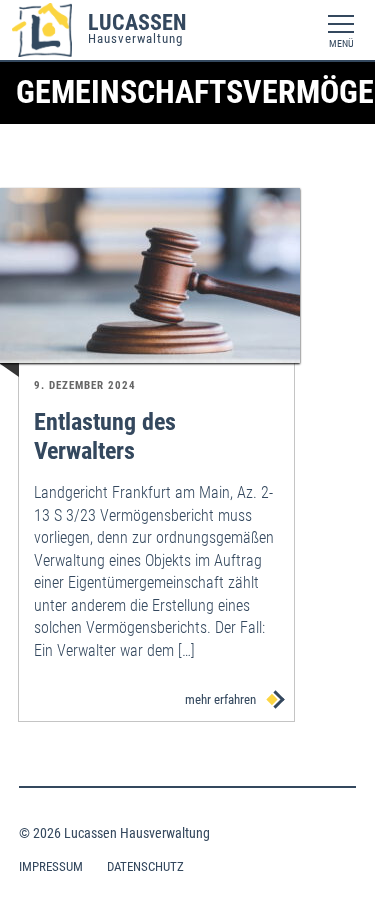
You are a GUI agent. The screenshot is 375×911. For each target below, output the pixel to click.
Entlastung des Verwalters (105, 436)
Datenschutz (145, 866)
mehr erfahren (222, 699)
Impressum (51, 866)
